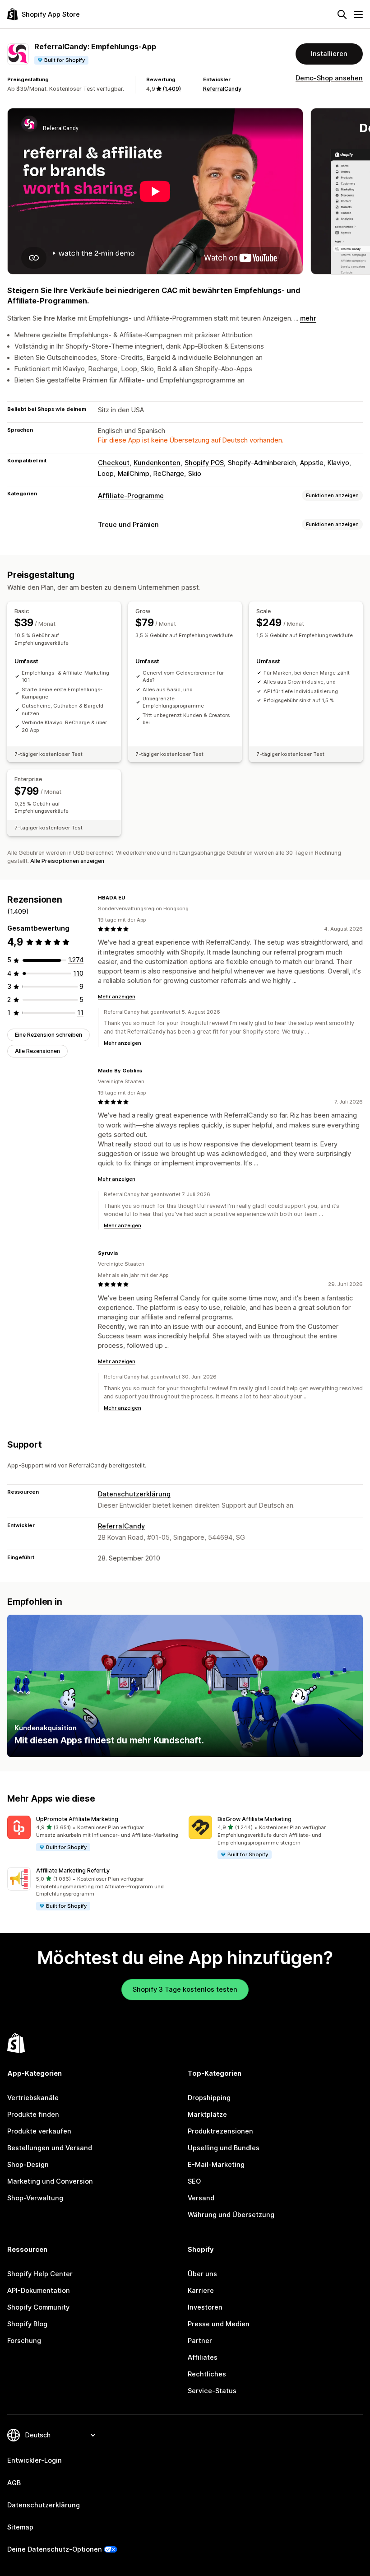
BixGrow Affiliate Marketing (254, 1819)
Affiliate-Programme (131, 496)
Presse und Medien (219, 2324)
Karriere (201, 2291)
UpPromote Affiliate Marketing (77, 1819)
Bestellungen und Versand (50, 2148)
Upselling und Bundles (224, 2148)
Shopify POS (204, 463)
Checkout (114, 463)
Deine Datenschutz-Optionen (55, 2549)
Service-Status (212, 2391)
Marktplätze (207, 2115)
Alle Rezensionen (37, 1051)
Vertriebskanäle (33, 2098)
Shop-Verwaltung (35, 2198)
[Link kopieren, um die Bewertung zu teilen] (130, 898)
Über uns (202, 2274)
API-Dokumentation (39, 2291)
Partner (200, 2341)
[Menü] (358, 14)
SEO (194, 2181)
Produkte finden (33, 2115)
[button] (94, 1834)
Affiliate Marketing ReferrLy (73, 1870)
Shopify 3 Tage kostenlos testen (185, 1989)
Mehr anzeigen (117, 997)
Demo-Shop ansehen (329, 78)
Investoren (205, 2307)
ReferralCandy (222, 89)
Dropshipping (209, 2098)
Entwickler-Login (35, 2460)
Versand (201, 2198)
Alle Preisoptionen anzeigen (67, 861)
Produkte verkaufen (39, 2131)
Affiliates (203, 2357)
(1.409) (172, 89)
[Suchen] (342, 14)
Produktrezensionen (220, 2131)
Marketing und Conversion (50, 2181)
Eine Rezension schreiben (49, 1035)
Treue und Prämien (128, 525)
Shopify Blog (27, 2324)
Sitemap (20, 2527)
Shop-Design (28, 2165)
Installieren (329, 54)
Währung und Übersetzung (231, 2215)
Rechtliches (207, 2374)
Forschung (24, 2341)
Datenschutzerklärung (134, 1494)
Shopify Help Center (40, 2274)
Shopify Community (38, 2307)
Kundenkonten (157, 463)
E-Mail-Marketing (216, 2165)
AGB (14, 2483)
